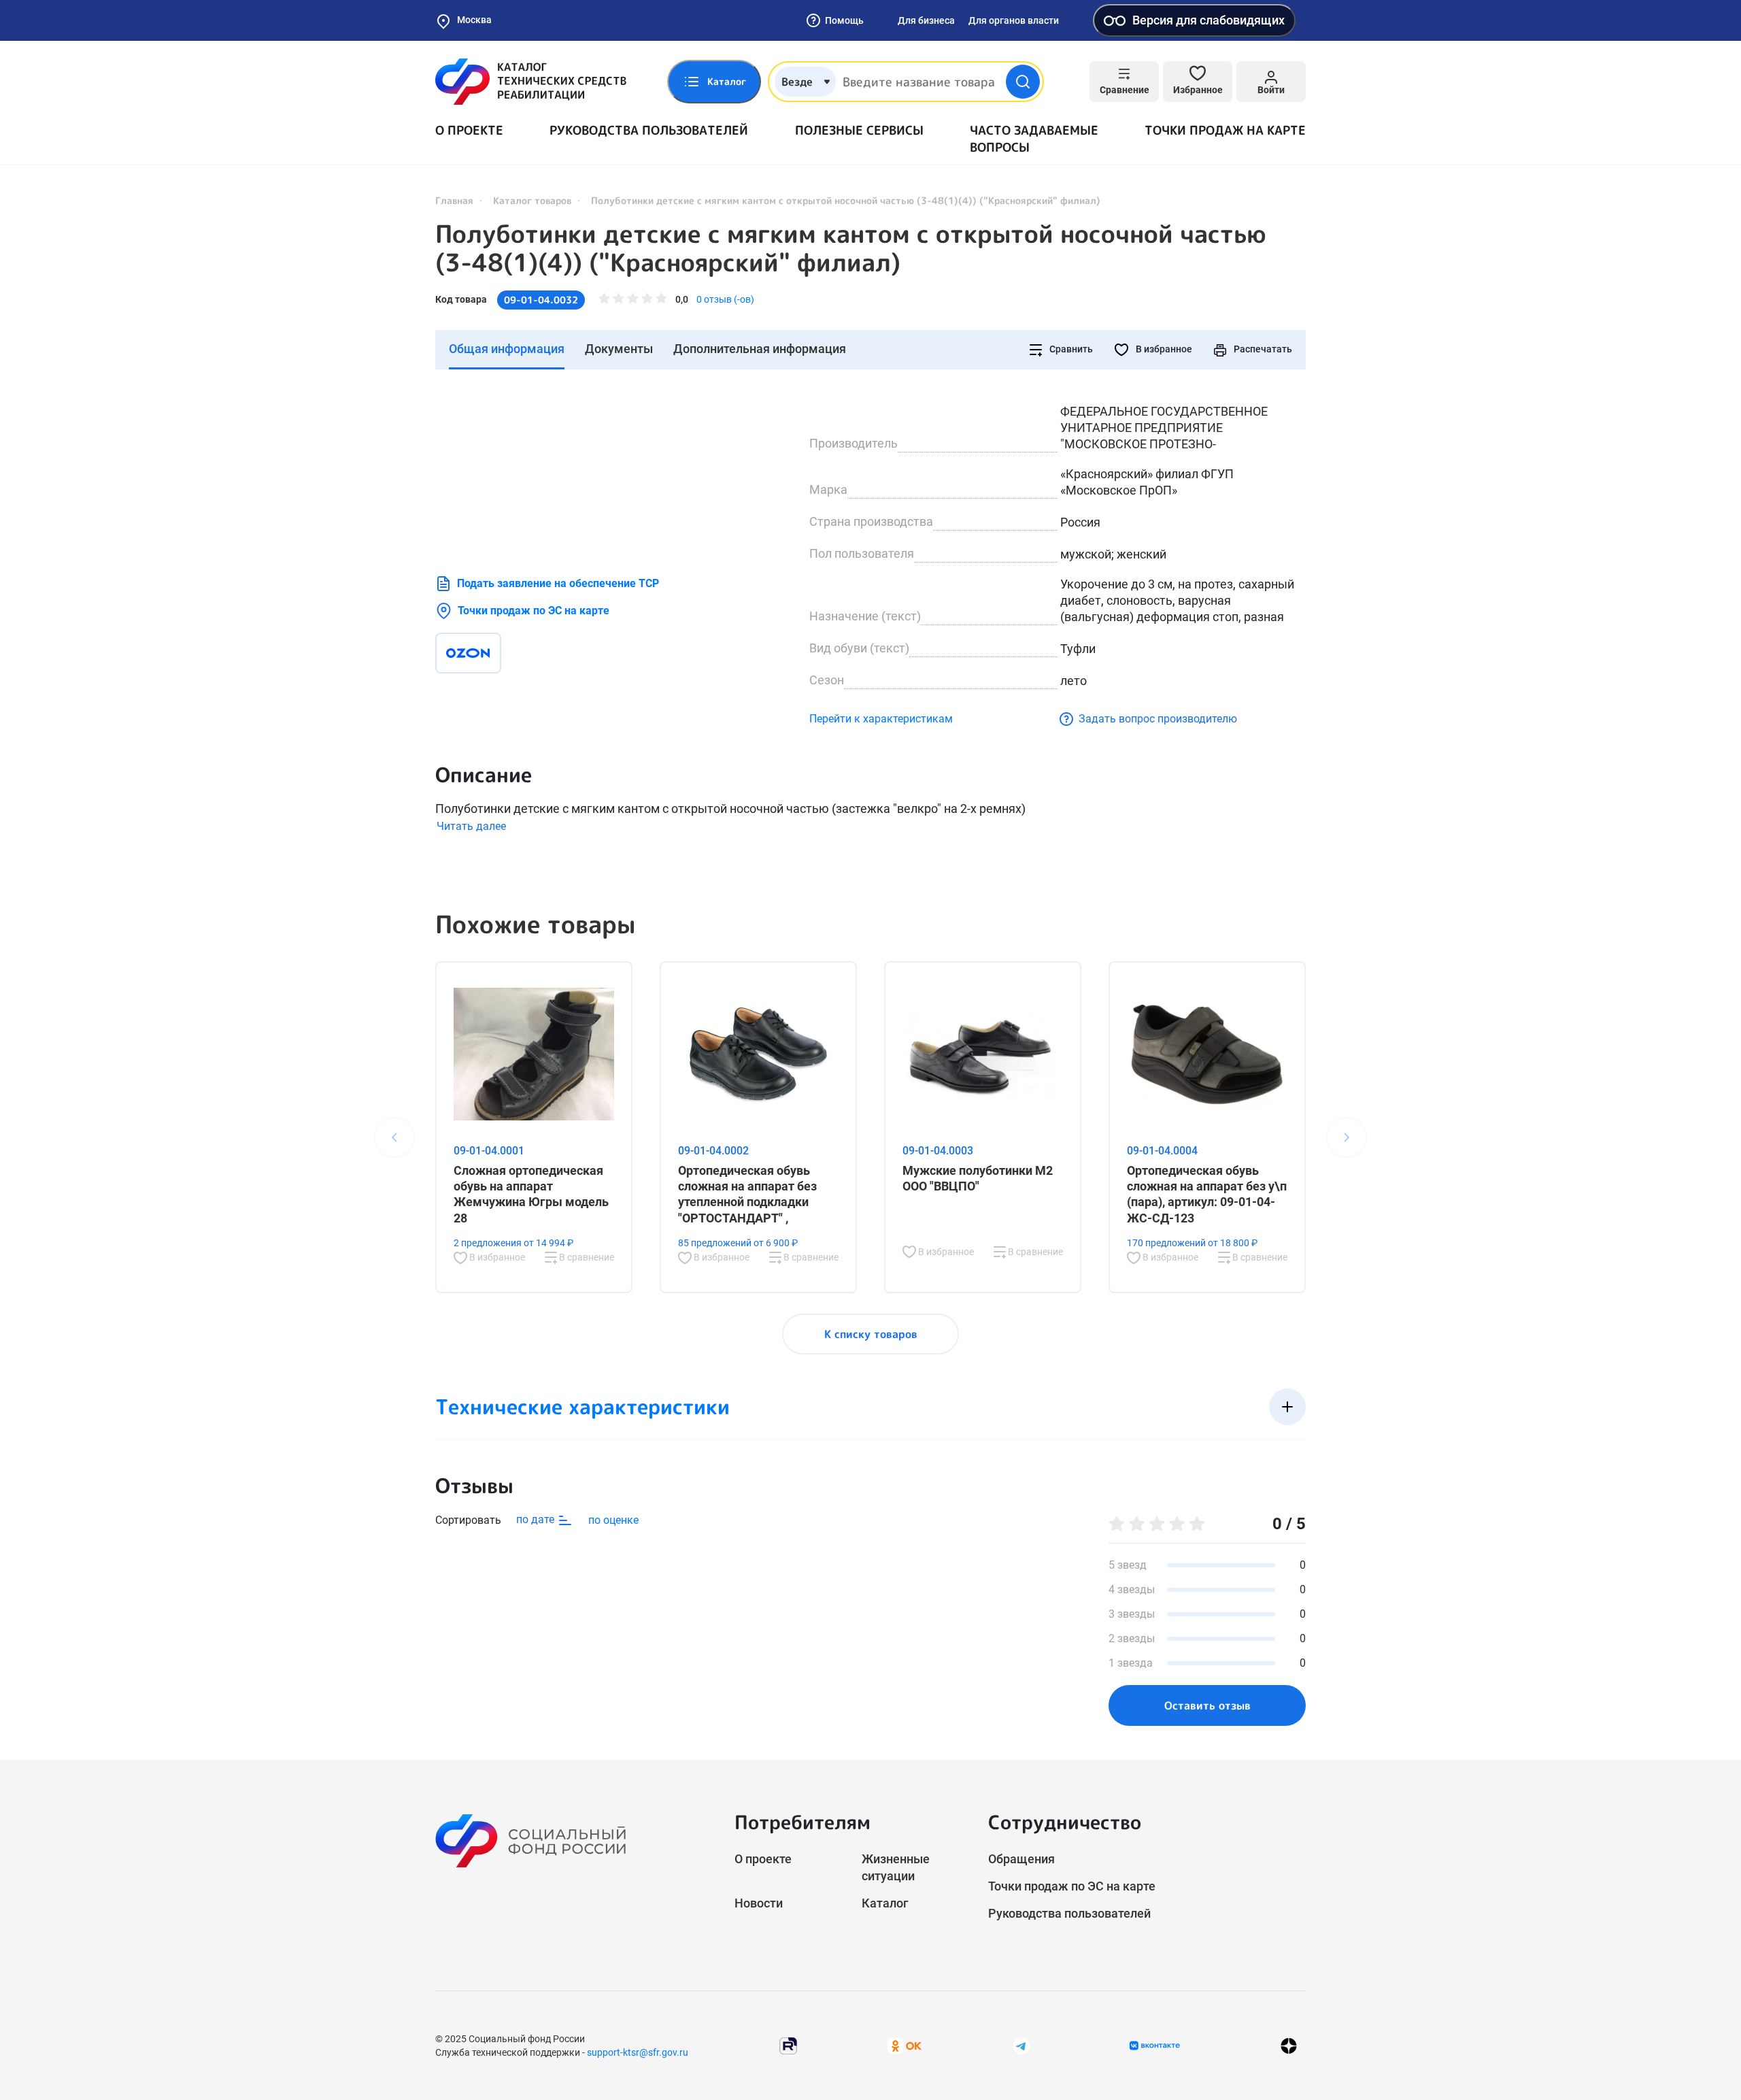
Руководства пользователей (649, 130)
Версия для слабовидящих (1208, 20)
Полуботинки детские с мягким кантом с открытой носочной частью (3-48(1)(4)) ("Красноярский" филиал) (851, 248)
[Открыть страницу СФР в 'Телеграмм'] (1021, 2045)
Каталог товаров (532, 200)
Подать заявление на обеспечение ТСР (558, 583)
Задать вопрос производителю (1158, 719)
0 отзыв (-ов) (725, 299)
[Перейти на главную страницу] (531, 82)
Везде (797, 82)
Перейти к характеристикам (881, 719)
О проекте (469, 130)
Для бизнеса (926, 20)
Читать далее (471, 826)
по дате (537, 1519)
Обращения (1021, 1859)
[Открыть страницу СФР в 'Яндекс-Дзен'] (1289, 2046)
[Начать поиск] (1023, 82)
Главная (454, 200)
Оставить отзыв (1207, 1705)
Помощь (844, 20)
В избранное (1163, 349)
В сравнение (586, 1257)
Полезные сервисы (859, 130)
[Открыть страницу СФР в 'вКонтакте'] (1155, 2046)
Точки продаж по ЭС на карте (534, 611)
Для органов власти (1014, 20)
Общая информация (507, 349)
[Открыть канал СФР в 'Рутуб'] (788, 2045)
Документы (619, 349)
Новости (759, 1903)
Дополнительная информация (760, 349)
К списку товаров (871, 1334)
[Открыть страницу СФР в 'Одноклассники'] (905, 2045)
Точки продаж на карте (1225, 130)
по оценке (613, 1520)
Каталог (885, 1903)
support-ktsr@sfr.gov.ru (638, 2052)
